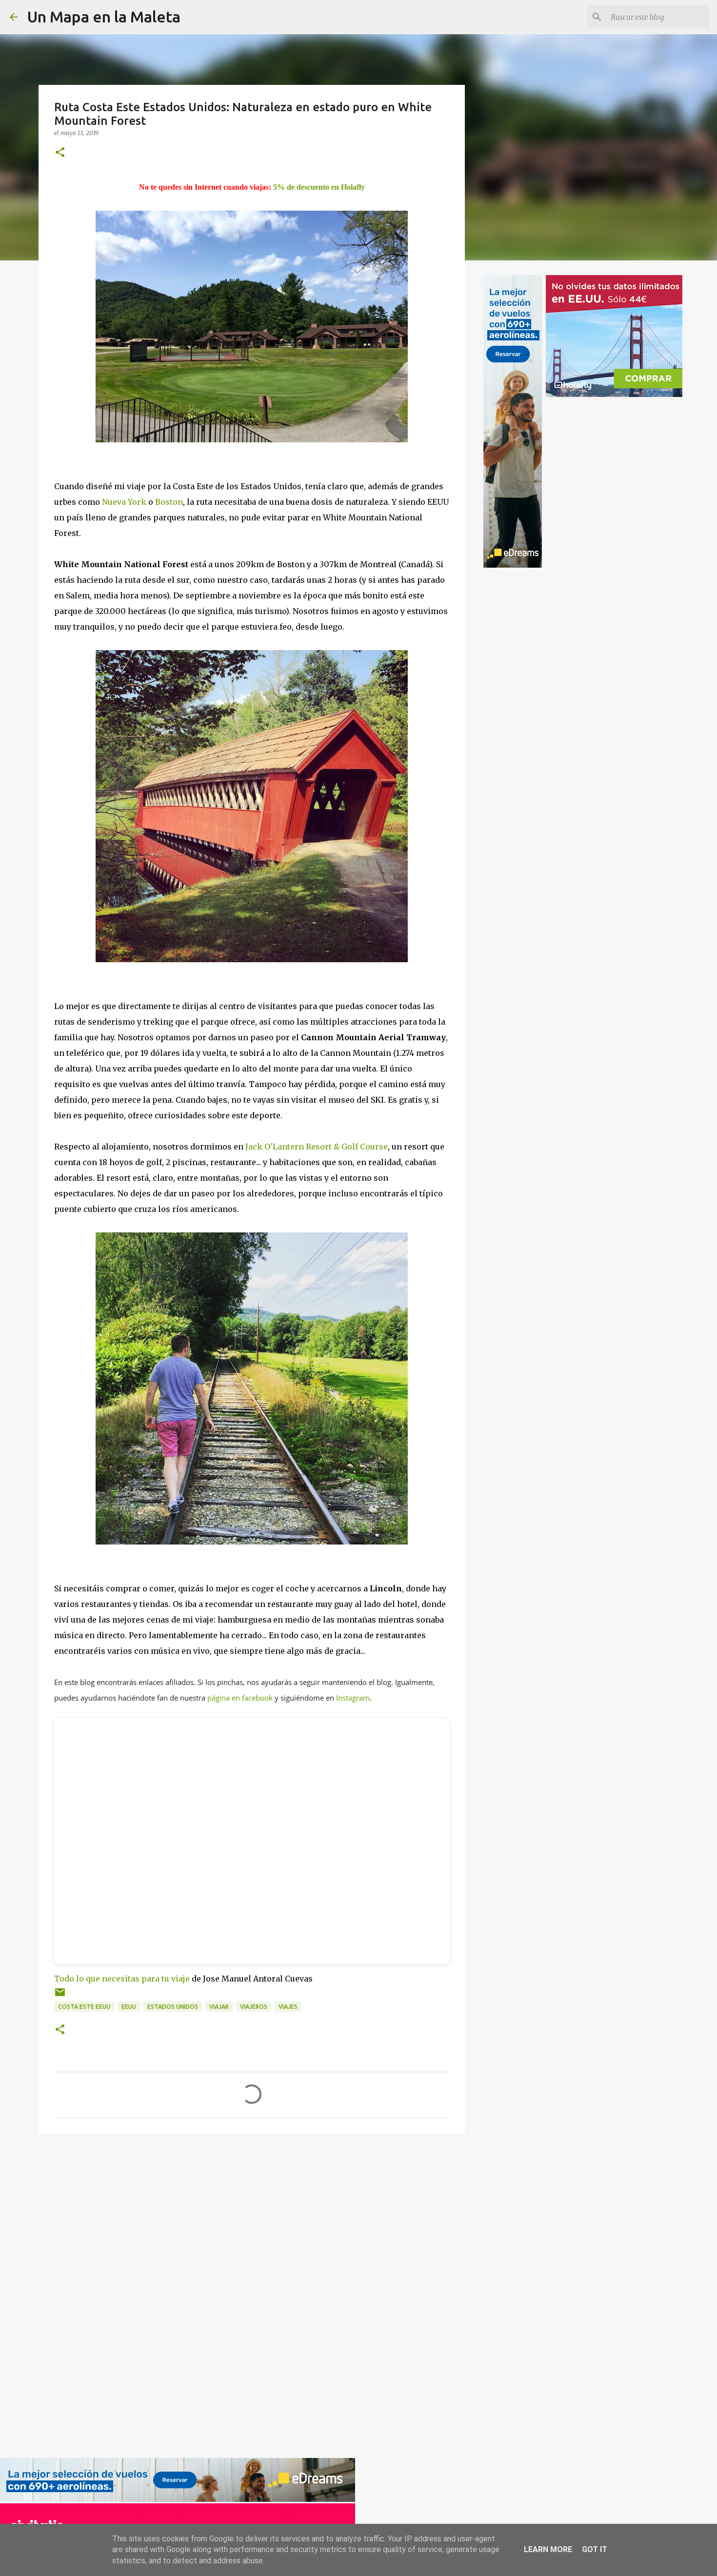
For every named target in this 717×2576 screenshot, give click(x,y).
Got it (595, 2549)
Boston (169, 502)
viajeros (254, 2007)
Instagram (353, 1698)
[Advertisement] (74, 2295)
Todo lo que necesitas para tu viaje (122, 1979)
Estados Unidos (173, 2007)
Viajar (219, 2007)
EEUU (129, 2007)
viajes (288, 2007)
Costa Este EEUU (84, 2007)
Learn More (548, 2549)
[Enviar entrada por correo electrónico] (60, 1996)
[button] (60, 153)
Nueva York (124, 502)
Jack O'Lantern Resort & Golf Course (317, 1147)
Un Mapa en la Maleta (104, 17)
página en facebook (240, 1698)
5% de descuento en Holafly (319, 187)
